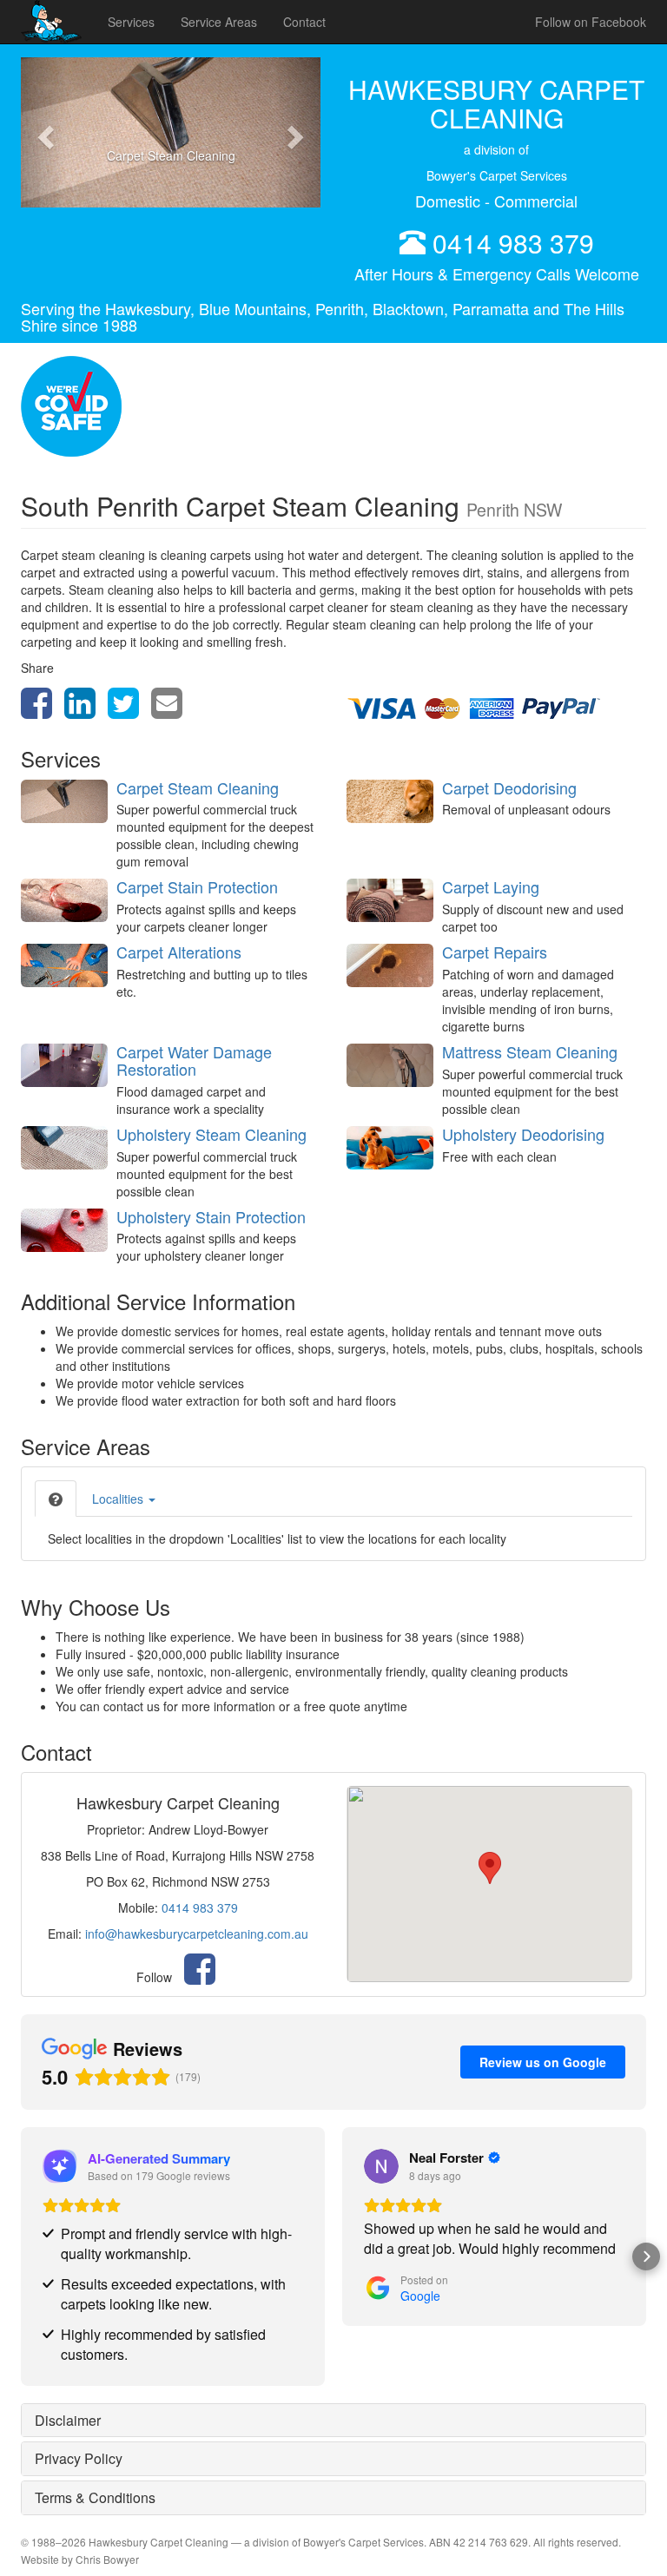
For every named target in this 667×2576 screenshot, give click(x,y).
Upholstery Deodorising (523, 1134)
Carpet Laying (491, 886)
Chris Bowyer (107, 2559)
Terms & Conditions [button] (95, 2497)
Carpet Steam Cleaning (198, 787)
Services (131, 22)
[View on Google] (381, 2166)
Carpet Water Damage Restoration (194, 1060)
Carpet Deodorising (509, 787)
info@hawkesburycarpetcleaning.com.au (197, 1934)
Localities (119, 1499)
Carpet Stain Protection (197, 886)
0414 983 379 (513, 243)
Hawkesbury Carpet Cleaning (158, 2542)
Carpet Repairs (495, 952)
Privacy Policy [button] (79, 2458)
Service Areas (219, 22)
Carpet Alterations (179, 952)
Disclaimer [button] (68, 2420)
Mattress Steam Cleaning (530, 1051)
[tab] (56, 1499)
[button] (43, 132)
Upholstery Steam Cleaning (211, 1134)
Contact (304, 22)
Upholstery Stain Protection (211, 1216)
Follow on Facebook (591, 22)
